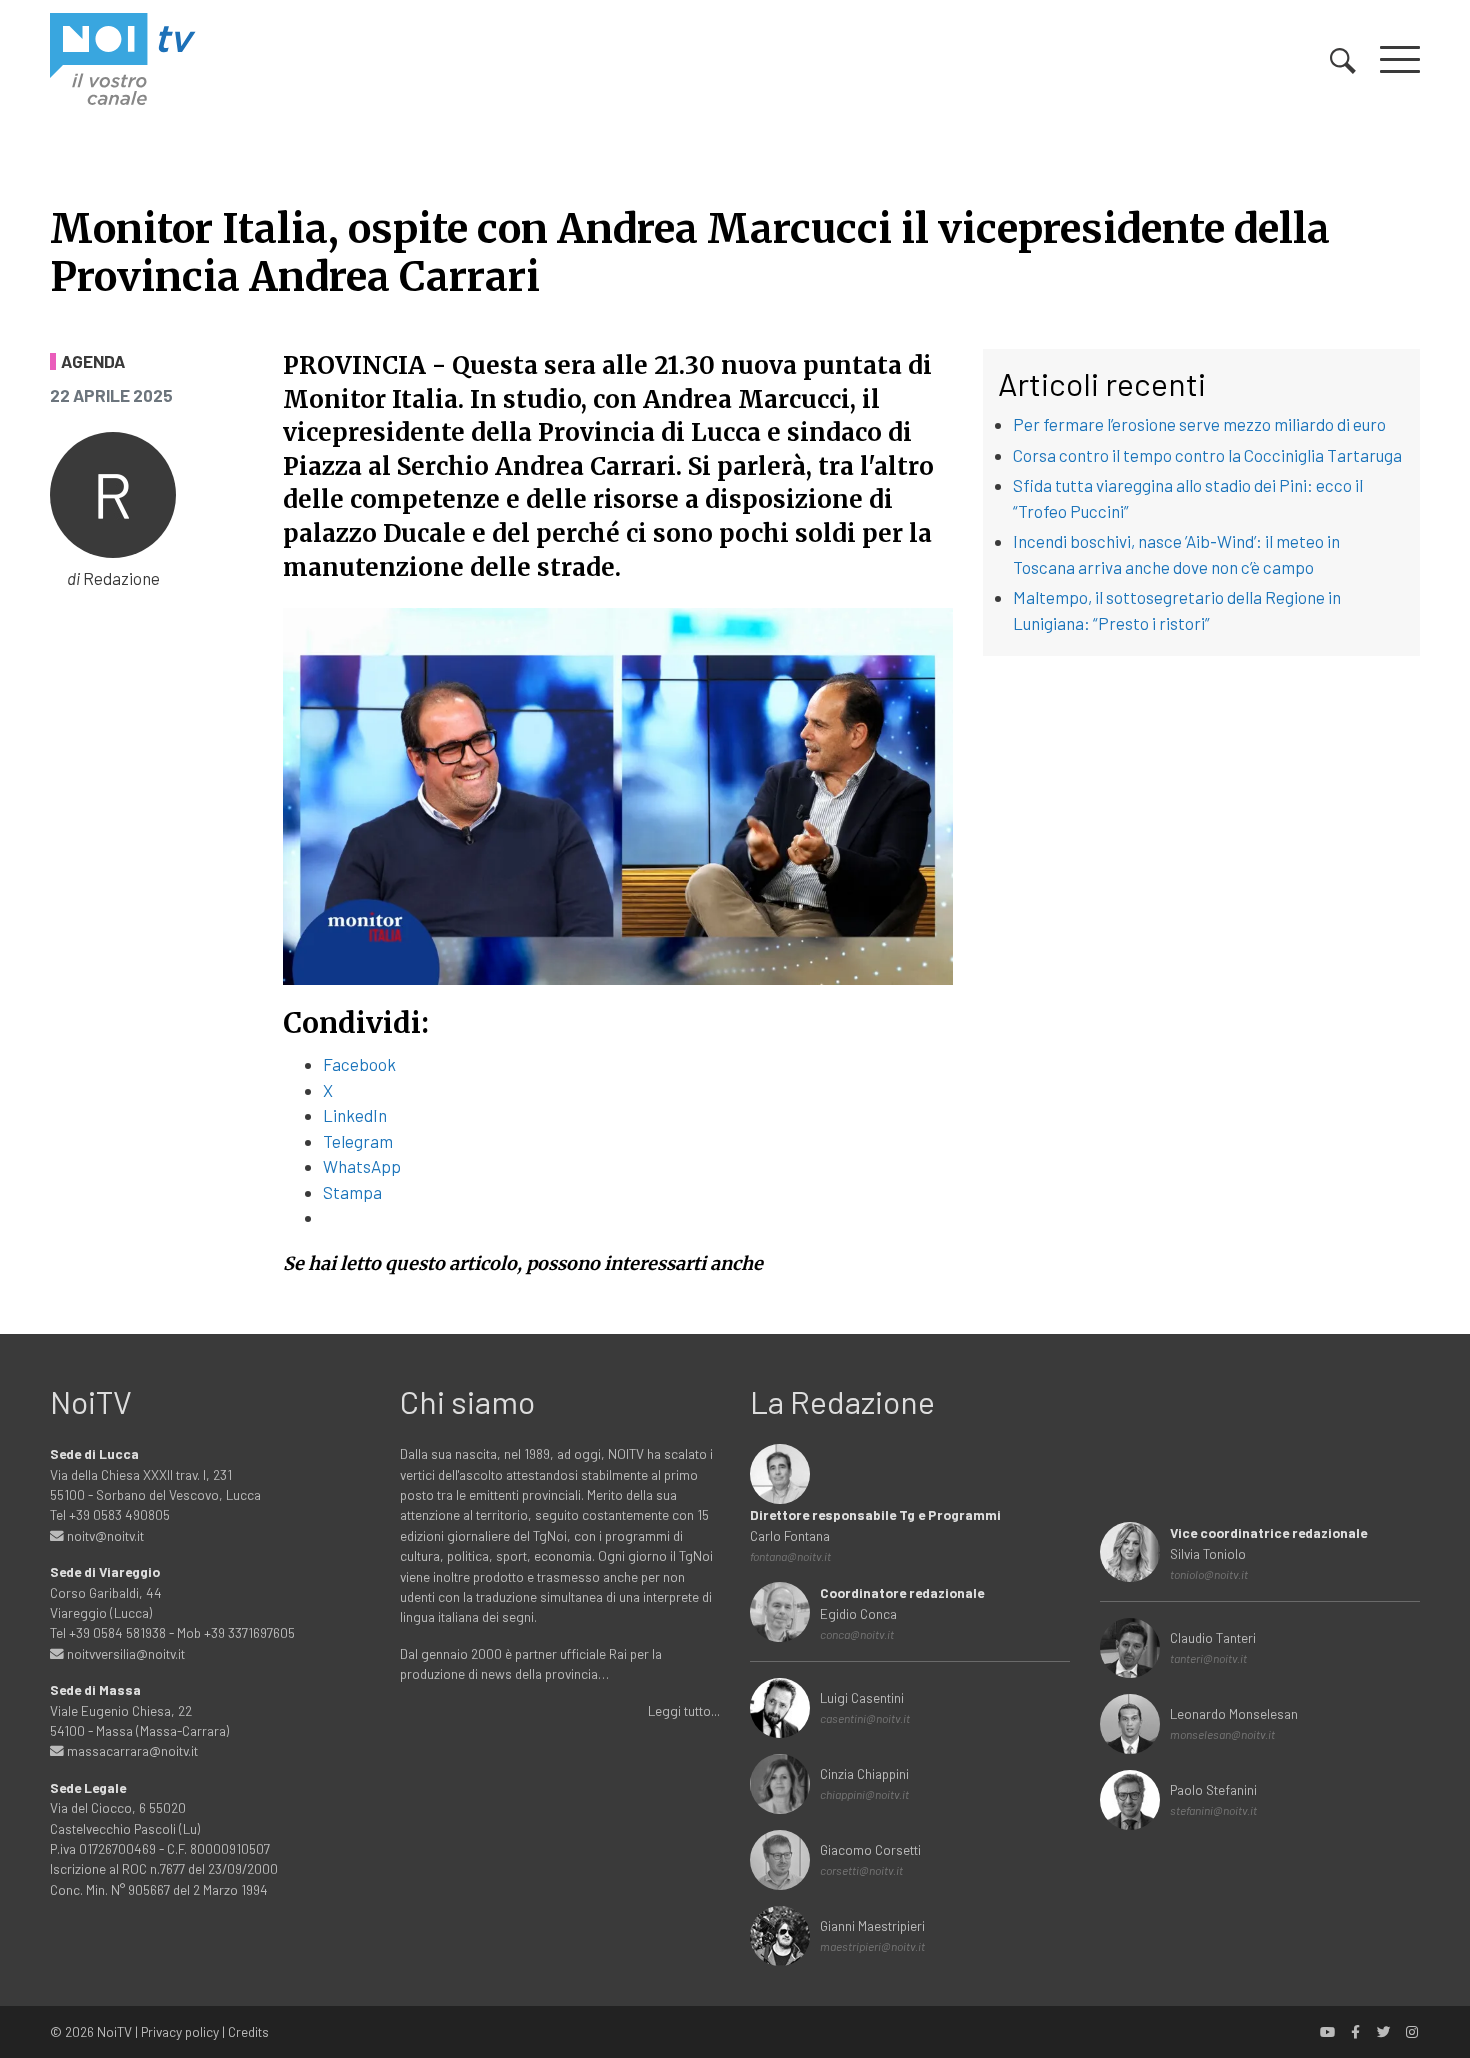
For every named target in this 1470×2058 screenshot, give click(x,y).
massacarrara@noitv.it (131, 1750)
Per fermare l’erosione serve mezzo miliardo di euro (1199, 424)
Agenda (93, 361)
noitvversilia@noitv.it (124, 1653)
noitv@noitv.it (104, 1535)
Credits (248, 2031)
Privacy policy (180, 2031)
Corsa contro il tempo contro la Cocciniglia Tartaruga (1207, 455)
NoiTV (114, 2031)
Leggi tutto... (684, 1710)
